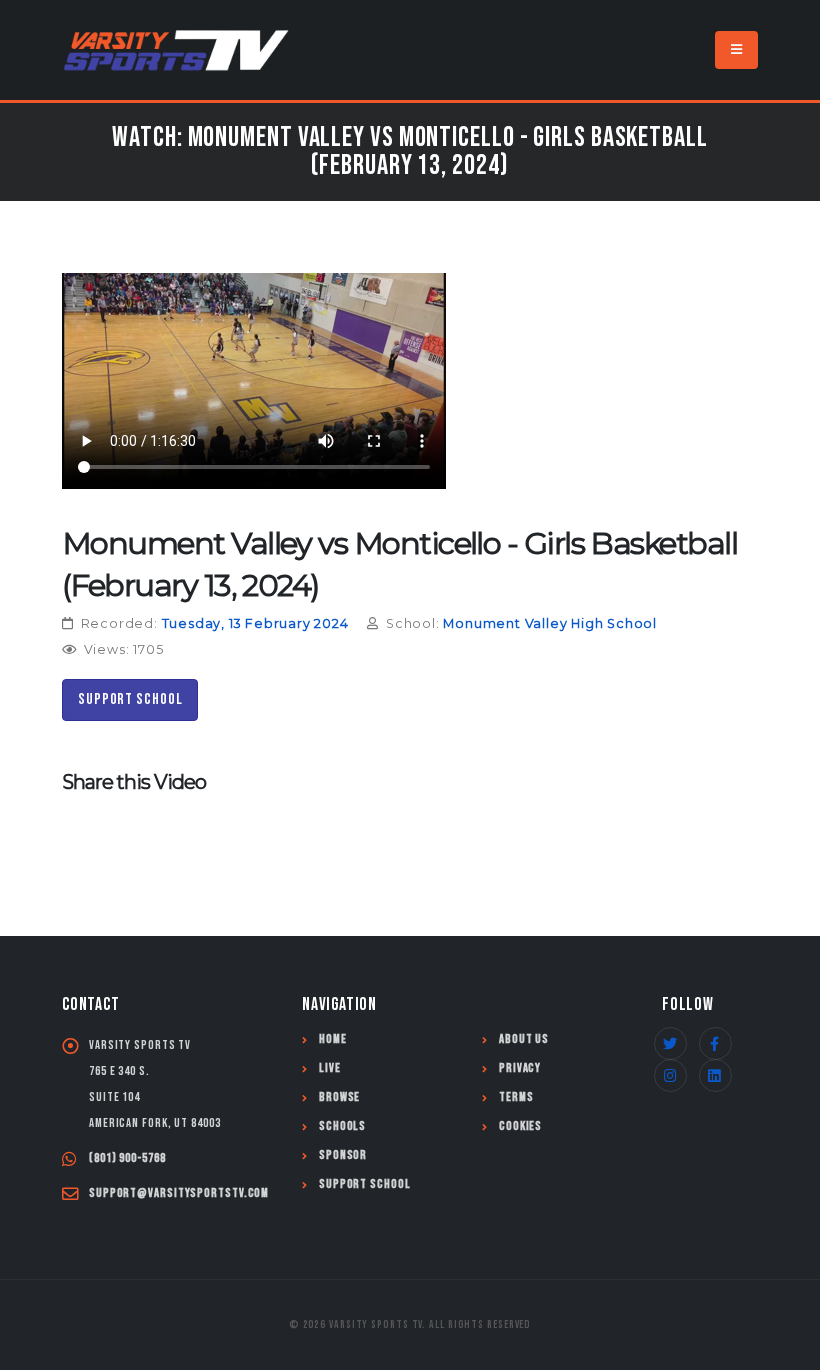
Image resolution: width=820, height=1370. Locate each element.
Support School (130, 699)
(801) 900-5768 (127, 1158)
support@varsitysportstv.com (179, 1193)
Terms (516, 1097)
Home (333, 1039)
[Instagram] (670, 1075)
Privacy (520, 1068)
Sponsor (343, 1155)
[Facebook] (715, 1043)
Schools (342, 1126)
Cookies (520, 1126)
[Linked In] (715, 1075)
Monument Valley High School (550, 623)
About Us (524, 1039)
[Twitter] (670, 1043)
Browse (339, 1097)
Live (330, 1068)
